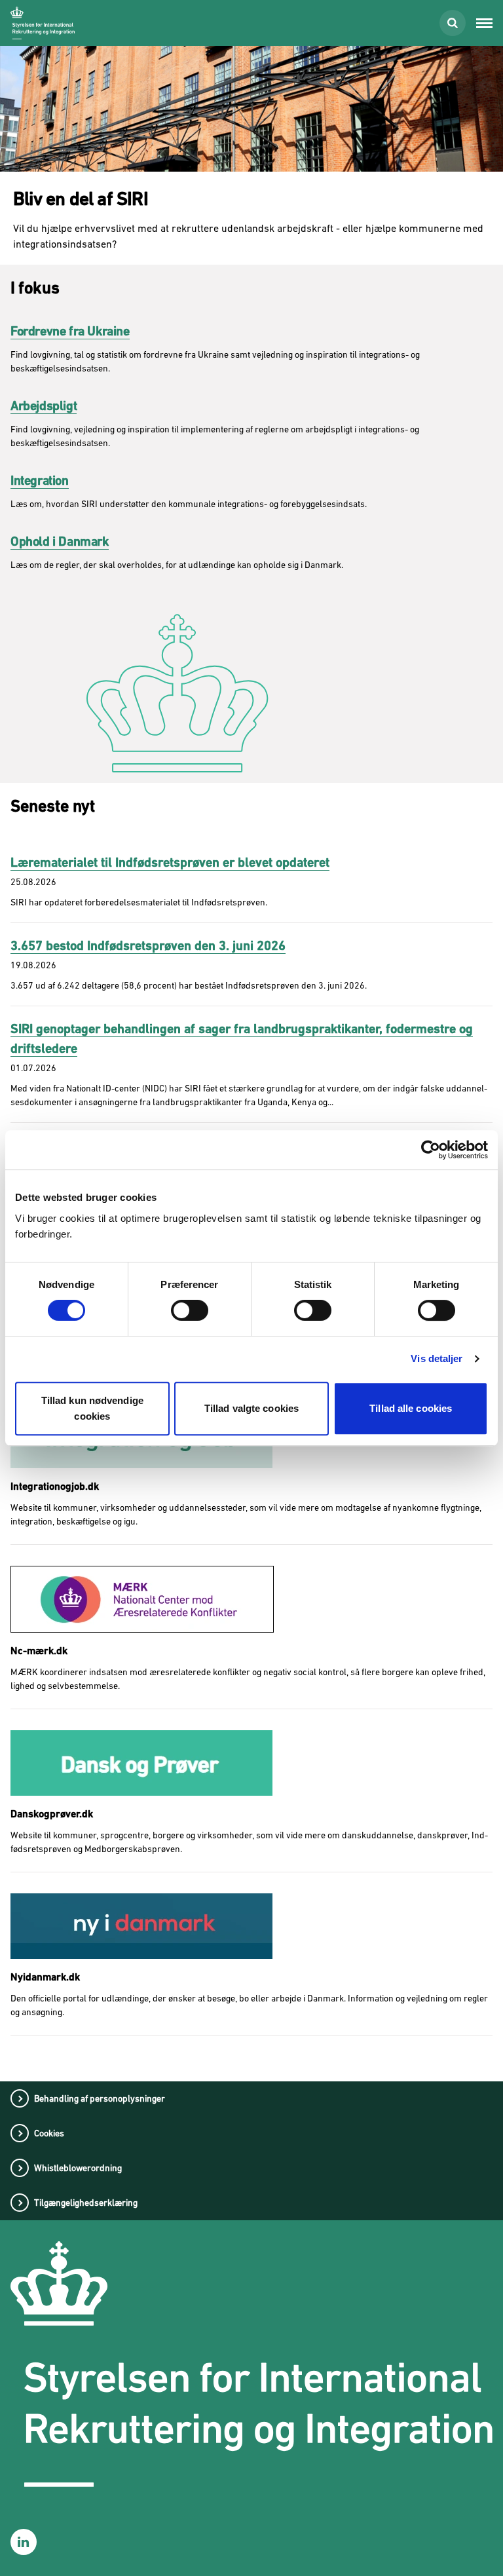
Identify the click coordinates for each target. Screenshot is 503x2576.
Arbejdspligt (44, 406)
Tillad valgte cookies (251, 1408)
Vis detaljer (437, 1358)
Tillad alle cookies (411, 1408)
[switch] (190, 1310)
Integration (40, 481)
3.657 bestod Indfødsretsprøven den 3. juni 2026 (148, 946)
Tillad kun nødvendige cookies (92, 1408)
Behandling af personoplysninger (100, 2098)
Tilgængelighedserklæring (86, 2203)
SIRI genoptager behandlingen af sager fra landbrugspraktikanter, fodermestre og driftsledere (242, 1039)
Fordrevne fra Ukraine (70, 331)
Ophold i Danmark (60, 541)
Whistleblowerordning (78, 2168)
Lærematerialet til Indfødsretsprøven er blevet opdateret (170, 862)
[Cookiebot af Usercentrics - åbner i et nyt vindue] (431, 1150)
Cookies (49, 2133)
